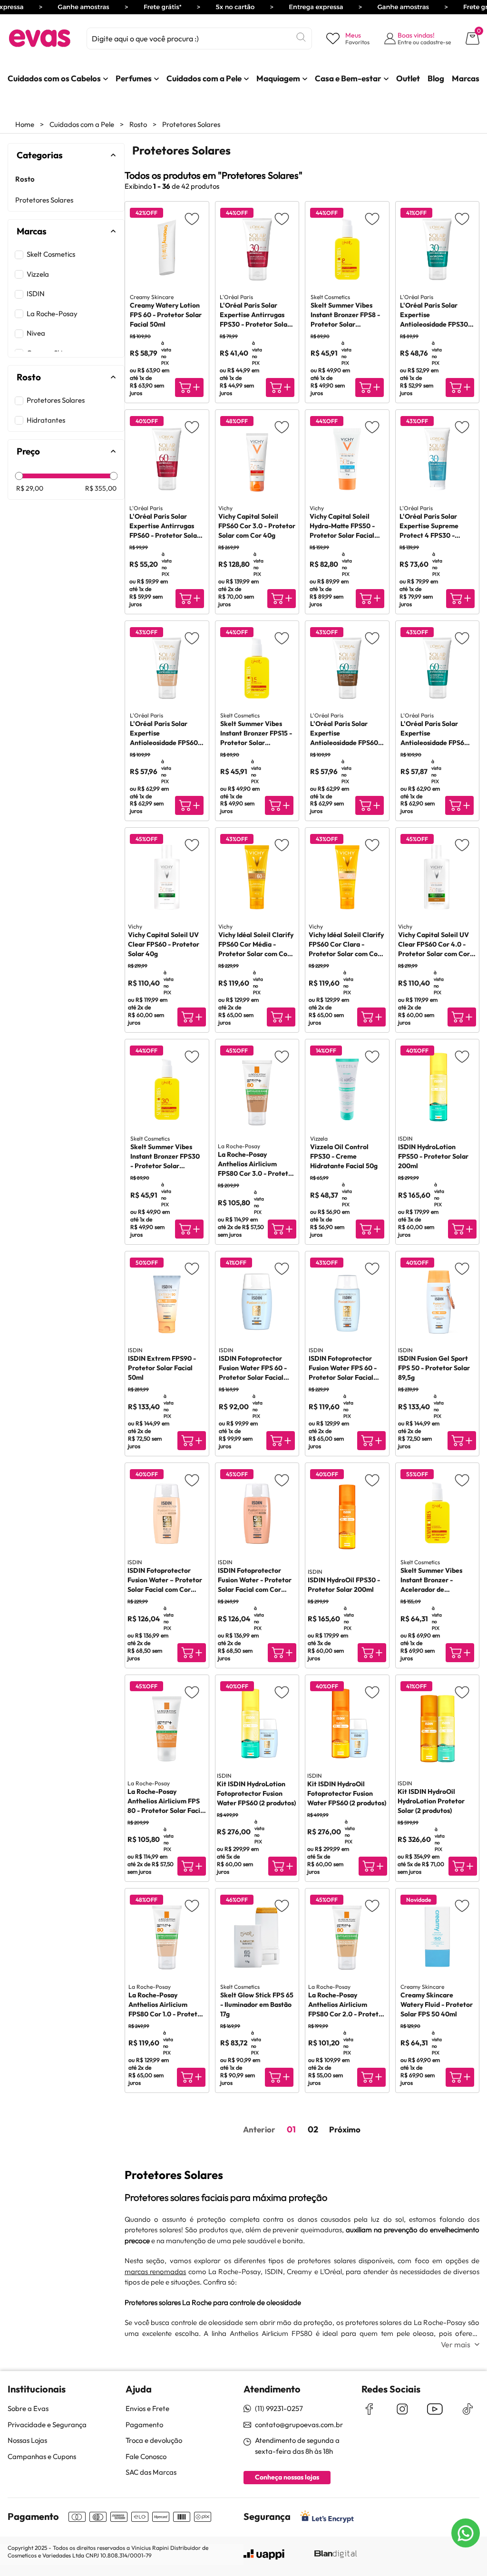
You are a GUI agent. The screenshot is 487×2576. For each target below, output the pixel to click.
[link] (54, 78)
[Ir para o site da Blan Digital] (335, 2555)
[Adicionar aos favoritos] (192, 218)
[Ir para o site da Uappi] (264, 2555)
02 (313, 2129)
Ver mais (456, 2344)
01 (291, 2129)
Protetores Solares (191, 124)
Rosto (138, 124)
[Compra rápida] (189, 387)
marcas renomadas (155, 2271)
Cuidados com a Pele (82, 124)
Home (25, 124)
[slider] (19, 476)
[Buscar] (301, 37)
